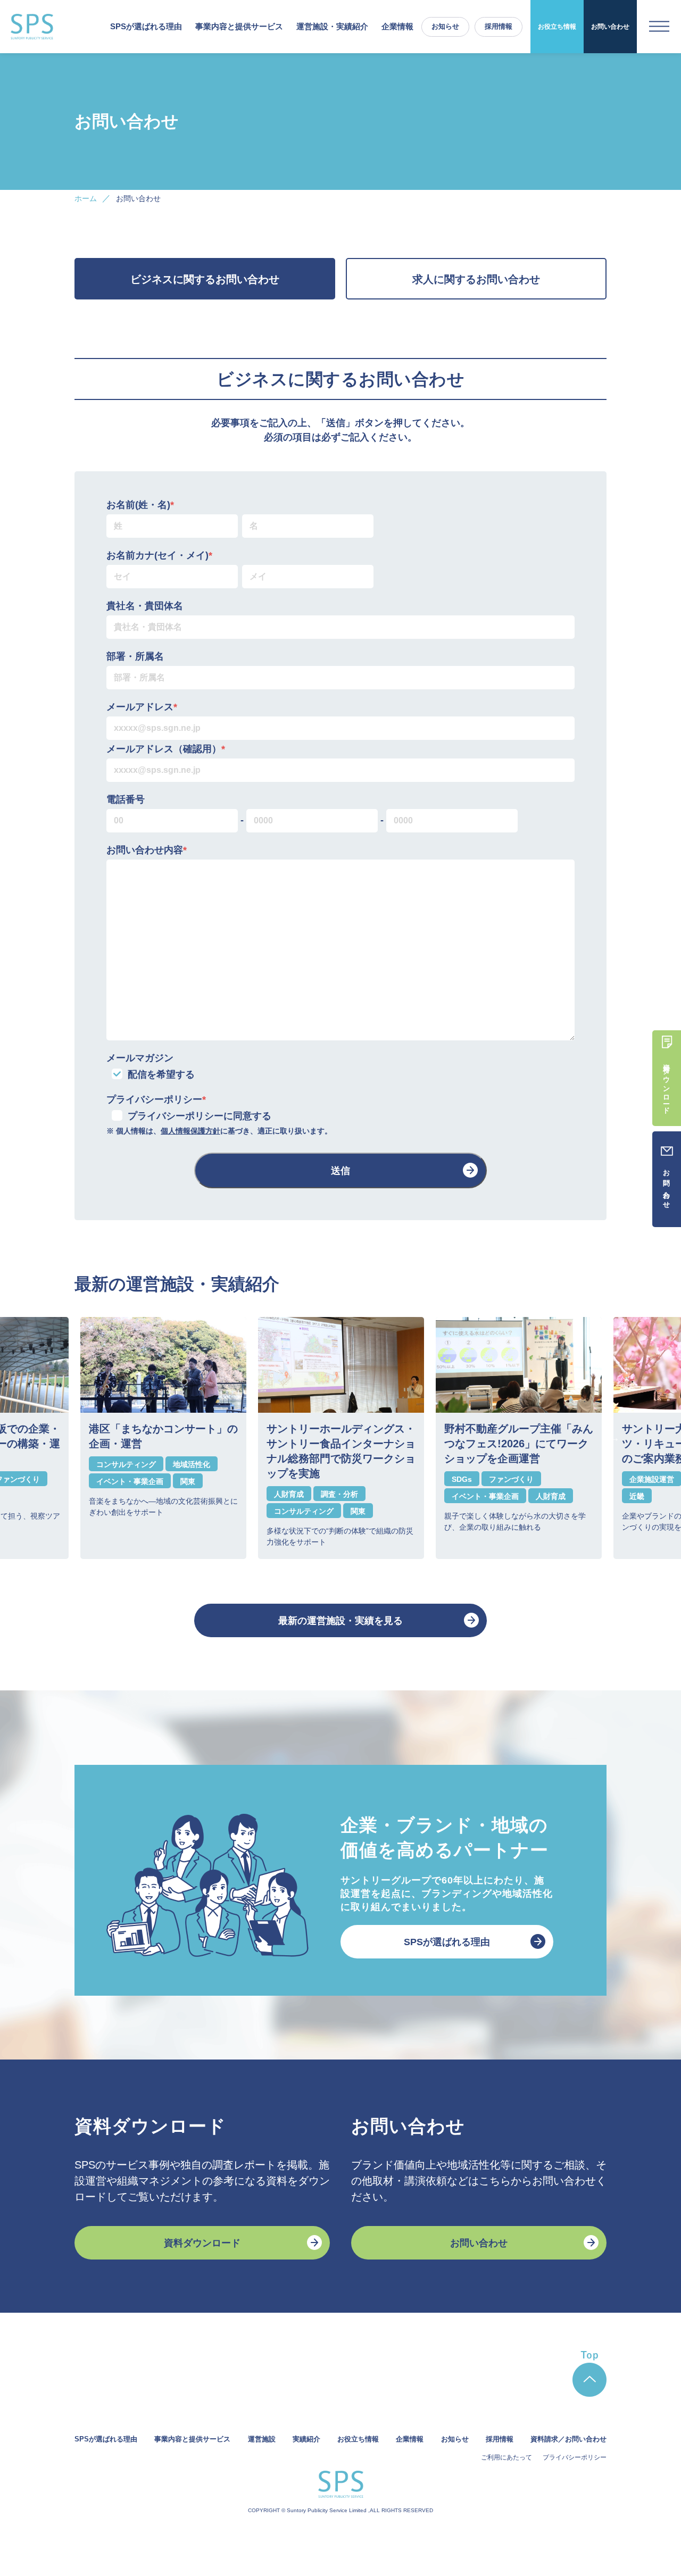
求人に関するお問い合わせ (476, 279)
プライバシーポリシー (575, 2457)
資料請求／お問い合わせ (568, 2439)
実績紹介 (306, 2439)
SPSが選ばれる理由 (146, 26)
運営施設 (262, 2439)
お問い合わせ (610, 27)
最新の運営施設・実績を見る (340, 1621)
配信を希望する (161, 1074)
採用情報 (499, 26)
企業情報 (397, 26)
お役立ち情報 (557, 27)
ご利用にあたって (506, 2457)
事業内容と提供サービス (192, 2439)
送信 (340, 1171)
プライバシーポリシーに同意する (200, 1116)
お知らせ (445, 26)
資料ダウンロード (202, 2243)
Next (614, 1438)
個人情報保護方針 (190, 1131)
